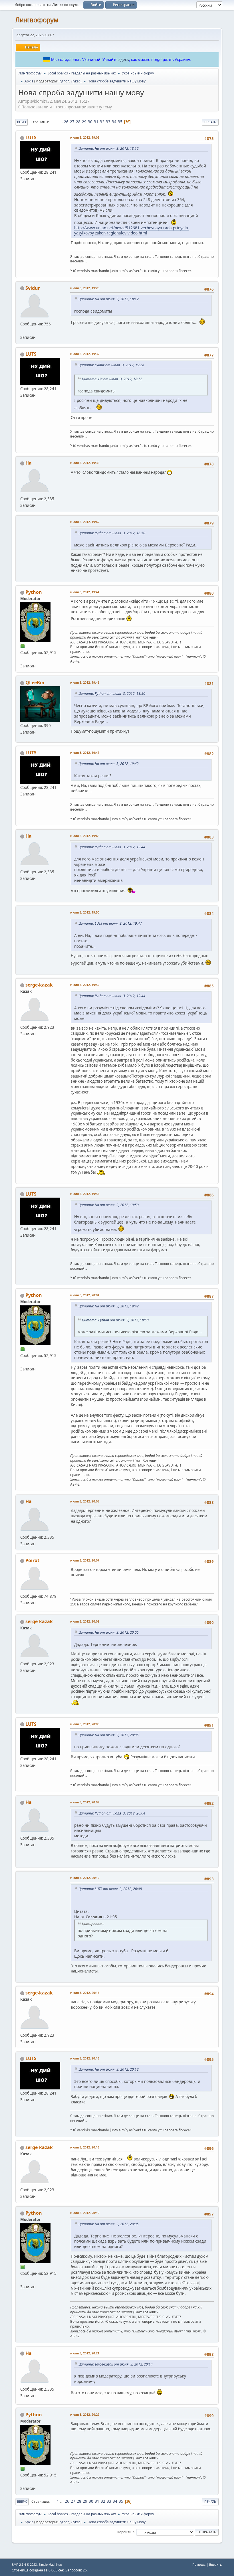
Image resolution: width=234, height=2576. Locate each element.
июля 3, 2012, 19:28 (85, 288)
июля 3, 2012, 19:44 (85, 592)
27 (72, 122)
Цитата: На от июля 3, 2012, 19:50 (109, 1205)
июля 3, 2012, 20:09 (85, 1802)
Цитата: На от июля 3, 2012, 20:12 (109, 2069)
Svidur (33, 288)
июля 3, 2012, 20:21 (85, 2353)
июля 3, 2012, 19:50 (85, 912)
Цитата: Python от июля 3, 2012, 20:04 (112, 1813)
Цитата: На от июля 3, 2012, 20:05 (109, 1632)
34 (114, 122)
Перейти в (126, 2532)
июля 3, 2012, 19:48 (85, 836)
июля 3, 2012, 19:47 (85, 753)
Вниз (22, 122)
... (61, 122)
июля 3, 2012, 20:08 (85, 1621)
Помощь (199, 2564)
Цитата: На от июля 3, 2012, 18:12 (109, 148)
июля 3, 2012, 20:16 (85, 2058)
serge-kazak (39, 985)
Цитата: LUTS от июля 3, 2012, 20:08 (110, 1889)
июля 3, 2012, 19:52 (85, 985)
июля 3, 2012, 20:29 (85, 2414)
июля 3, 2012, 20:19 (85, 2213)
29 (84, 122)
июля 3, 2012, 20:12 (85, 1878)
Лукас (76, 81)
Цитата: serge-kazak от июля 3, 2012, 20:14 (116, 2364)
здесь (124, 60)
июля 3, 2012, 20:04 (85, 1295)
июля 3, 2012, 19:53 (85, 1194)
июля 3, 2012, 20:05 (85, 1501)
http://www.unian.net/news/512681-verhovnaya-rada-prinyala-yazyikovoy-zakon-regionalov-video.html (132, 230)
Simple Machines (50, 2565)
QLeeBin (35, 683)
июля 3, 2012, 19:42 (85, 522)
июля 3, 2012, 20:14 (85, 1993)
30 (90, 122)
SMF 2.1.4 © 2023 (24, 2565)
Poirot (32, 1560)
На (29, 463)
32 (102, 122)
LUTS (31, 137)
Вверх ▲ (216, 2564)
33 (108, 122)
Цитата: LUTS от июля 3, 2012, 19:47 (110, 923)
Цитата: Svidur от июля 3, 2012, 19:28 (111, 365)
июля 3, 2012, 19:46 (85, 682)
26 (66, 122)
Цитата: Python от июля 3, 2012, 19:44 (112, 847)
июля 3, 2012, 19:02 (85, 137)
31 (96, 122)
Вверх (22, 2501)
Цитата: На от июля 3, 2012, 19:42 (109, 764)
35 (120, 122)
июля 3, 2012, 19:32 (85, 354)
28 (78, 122)
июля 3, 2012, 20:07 (85, 1560)
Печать (210, 122)
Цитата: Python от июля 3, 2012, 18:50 (112, 533)
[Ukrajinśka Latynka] (23, 331)
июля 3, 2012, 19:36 (85, 463)
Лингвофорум (37, 20)
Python (64, 81)
